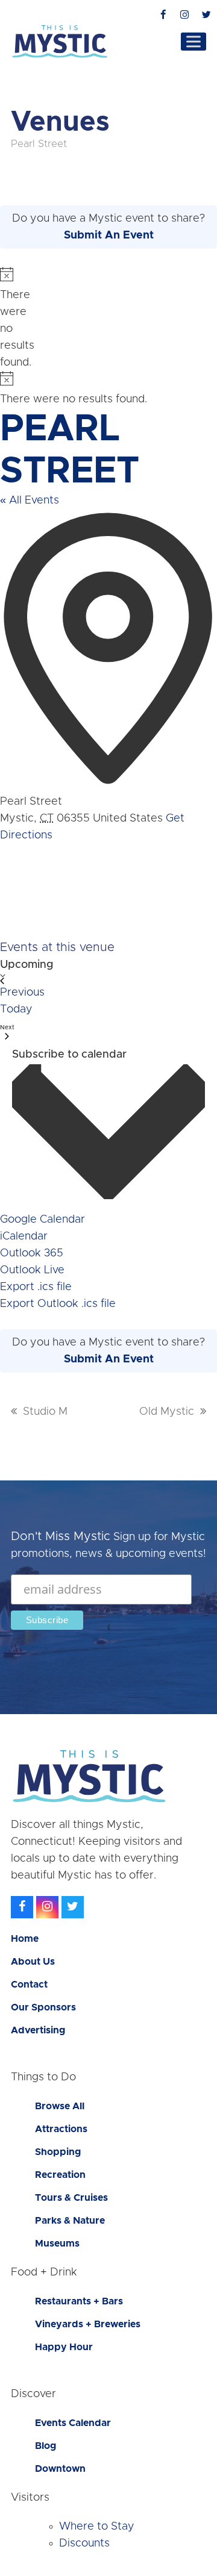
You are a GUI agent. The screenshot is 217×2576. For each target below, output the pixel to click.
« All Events (30, 501)
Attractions (61, 2129)
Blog (46, 2446)
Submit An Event (109, 235)
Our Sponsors (43, 2007)
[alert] (5, 319)
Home (25, 1939)
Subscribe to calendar (69, 1055)
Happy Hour (64, 2347)
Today (16, 1009)
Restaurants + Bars (79, 2301)
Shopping (58, 2152)
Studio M (45, 1412)
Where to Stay (97, 2527)
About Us (33, 1962)
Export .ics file (36, 1287)
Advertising (38, 2030)
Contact (29, 1985)
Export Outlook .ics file (58, 1304)
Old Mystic (167, 1412)
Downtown (60, 2469)
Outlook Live (32, 1270)
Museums (57, 2244)
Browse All (60, 2106)
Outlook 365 (32, 1253)
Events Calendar (73, 2423)
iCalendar (24, 1237)
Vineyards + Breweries (88, 2324)
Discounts (84, 2543)
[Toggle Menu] (193, 41)
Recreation (60, 2175)
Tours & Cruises (71, 2198)
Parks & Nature (70, 2221)
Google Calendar (42, 1220)
